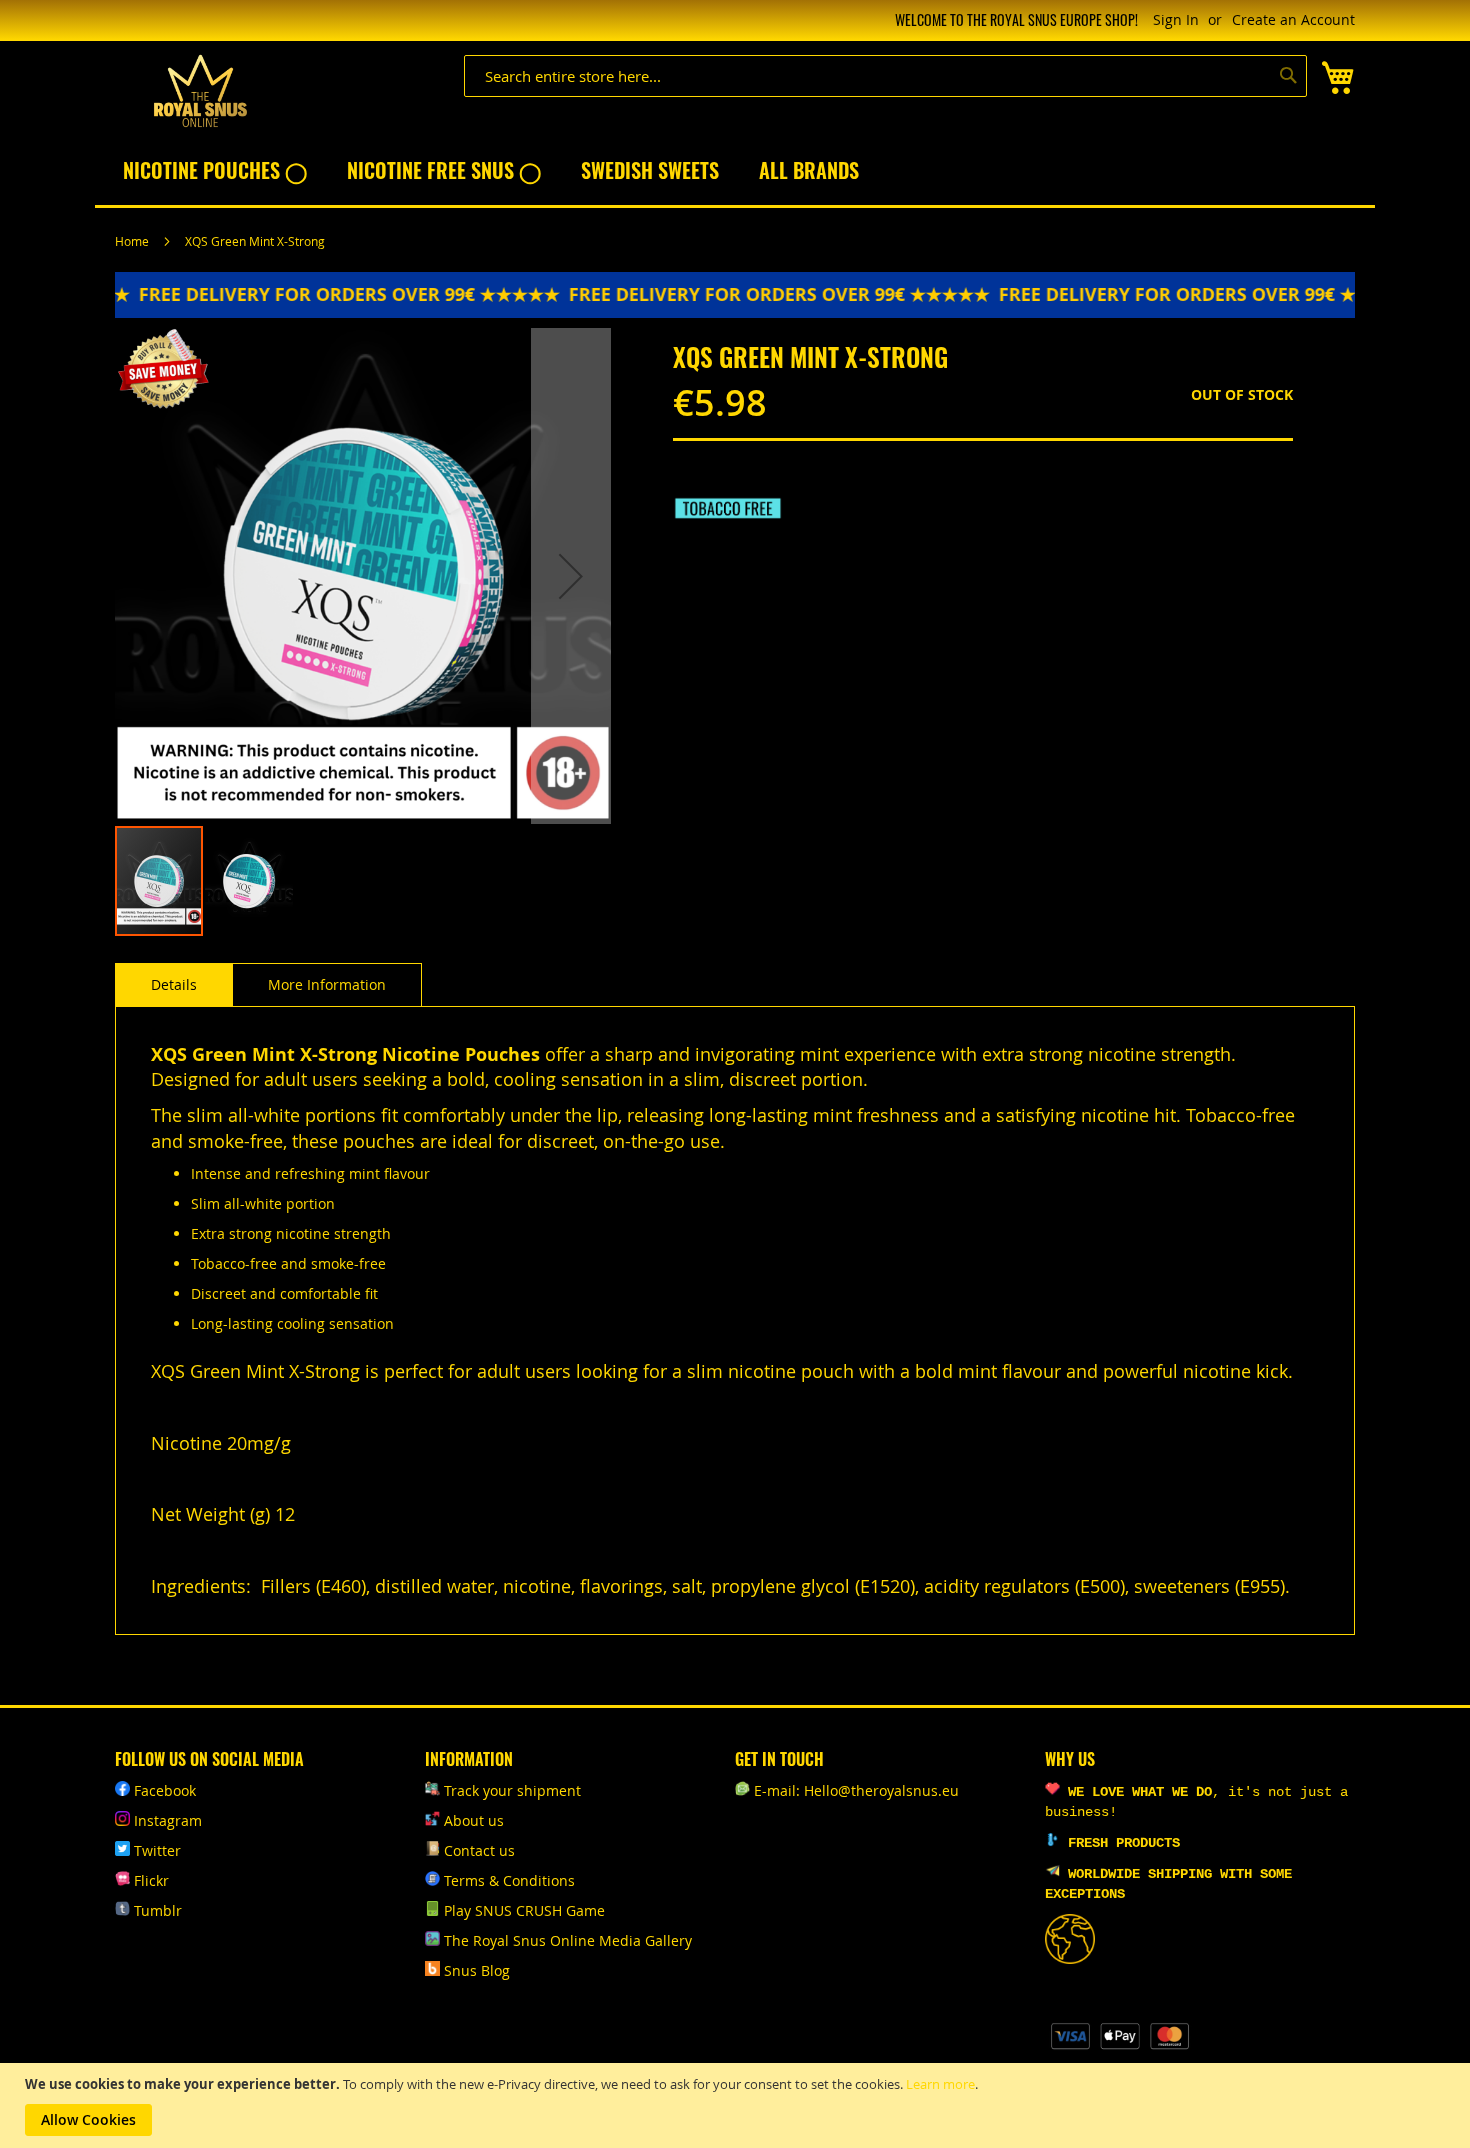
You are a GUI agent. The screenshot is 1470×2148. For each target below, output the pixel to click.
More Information (327, 984)
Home (132, 241)
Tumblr (158, 1910)
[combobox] (885, 76)
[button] (571, 576)
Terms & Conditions (509, 1880)
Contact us (479, 1850)
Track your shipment (512, 1790)
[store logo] (200, 91)
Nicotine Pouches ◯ (215, 170)
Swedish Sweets (650, 170)
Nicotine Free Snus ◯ (444, 170)
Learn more (940, 2084)
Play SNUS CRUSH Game (524, 1910)
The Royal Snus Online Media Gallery (568, 1940)
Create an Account (1293, 19)
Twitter (157, 1850)
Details (174, 984)
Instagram (168, 1820)
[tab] (174, 985)
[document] (737, 2105)
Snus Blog (477, 1970)
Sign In (1176, 19)
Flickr (151, 1880)
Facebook (165, 1790)
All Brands (809, 170)
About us (474, 1820)
